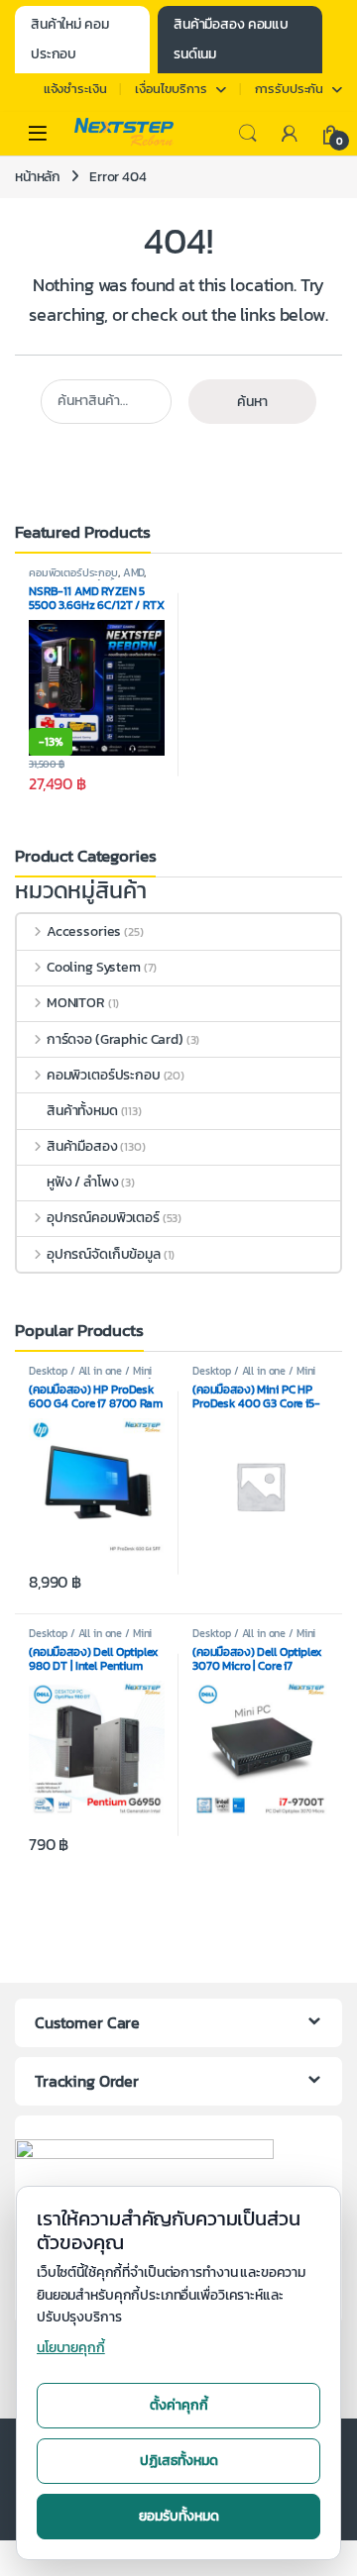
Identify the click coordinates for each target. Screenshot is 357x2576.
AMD (134, 572)
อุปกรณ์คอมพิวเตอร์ (103, 1218)
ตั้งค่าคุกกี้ (179, 2405)
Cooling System (94, 967)
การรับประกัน (290, 89)
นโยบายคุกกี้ (71, 2348)
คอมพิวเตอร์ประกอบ (73, 572)
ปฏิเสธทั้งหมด (179, 2461)
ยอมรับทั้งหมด (179, 2516)
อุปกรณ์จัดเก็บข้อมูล (104, 1254)
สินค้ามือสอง (82, 1146)
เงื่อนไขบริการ (171, 89)
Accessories (84, 931)
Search (248, 134)
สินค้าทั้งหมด (82, 1111)
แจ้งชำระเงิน (75, 89)
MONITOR (76, 1003)
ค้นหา (252, 402)
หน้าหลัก (38, 177)
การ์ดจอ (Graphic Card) (115, 1039)
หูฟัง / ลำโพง (83, 1182)
